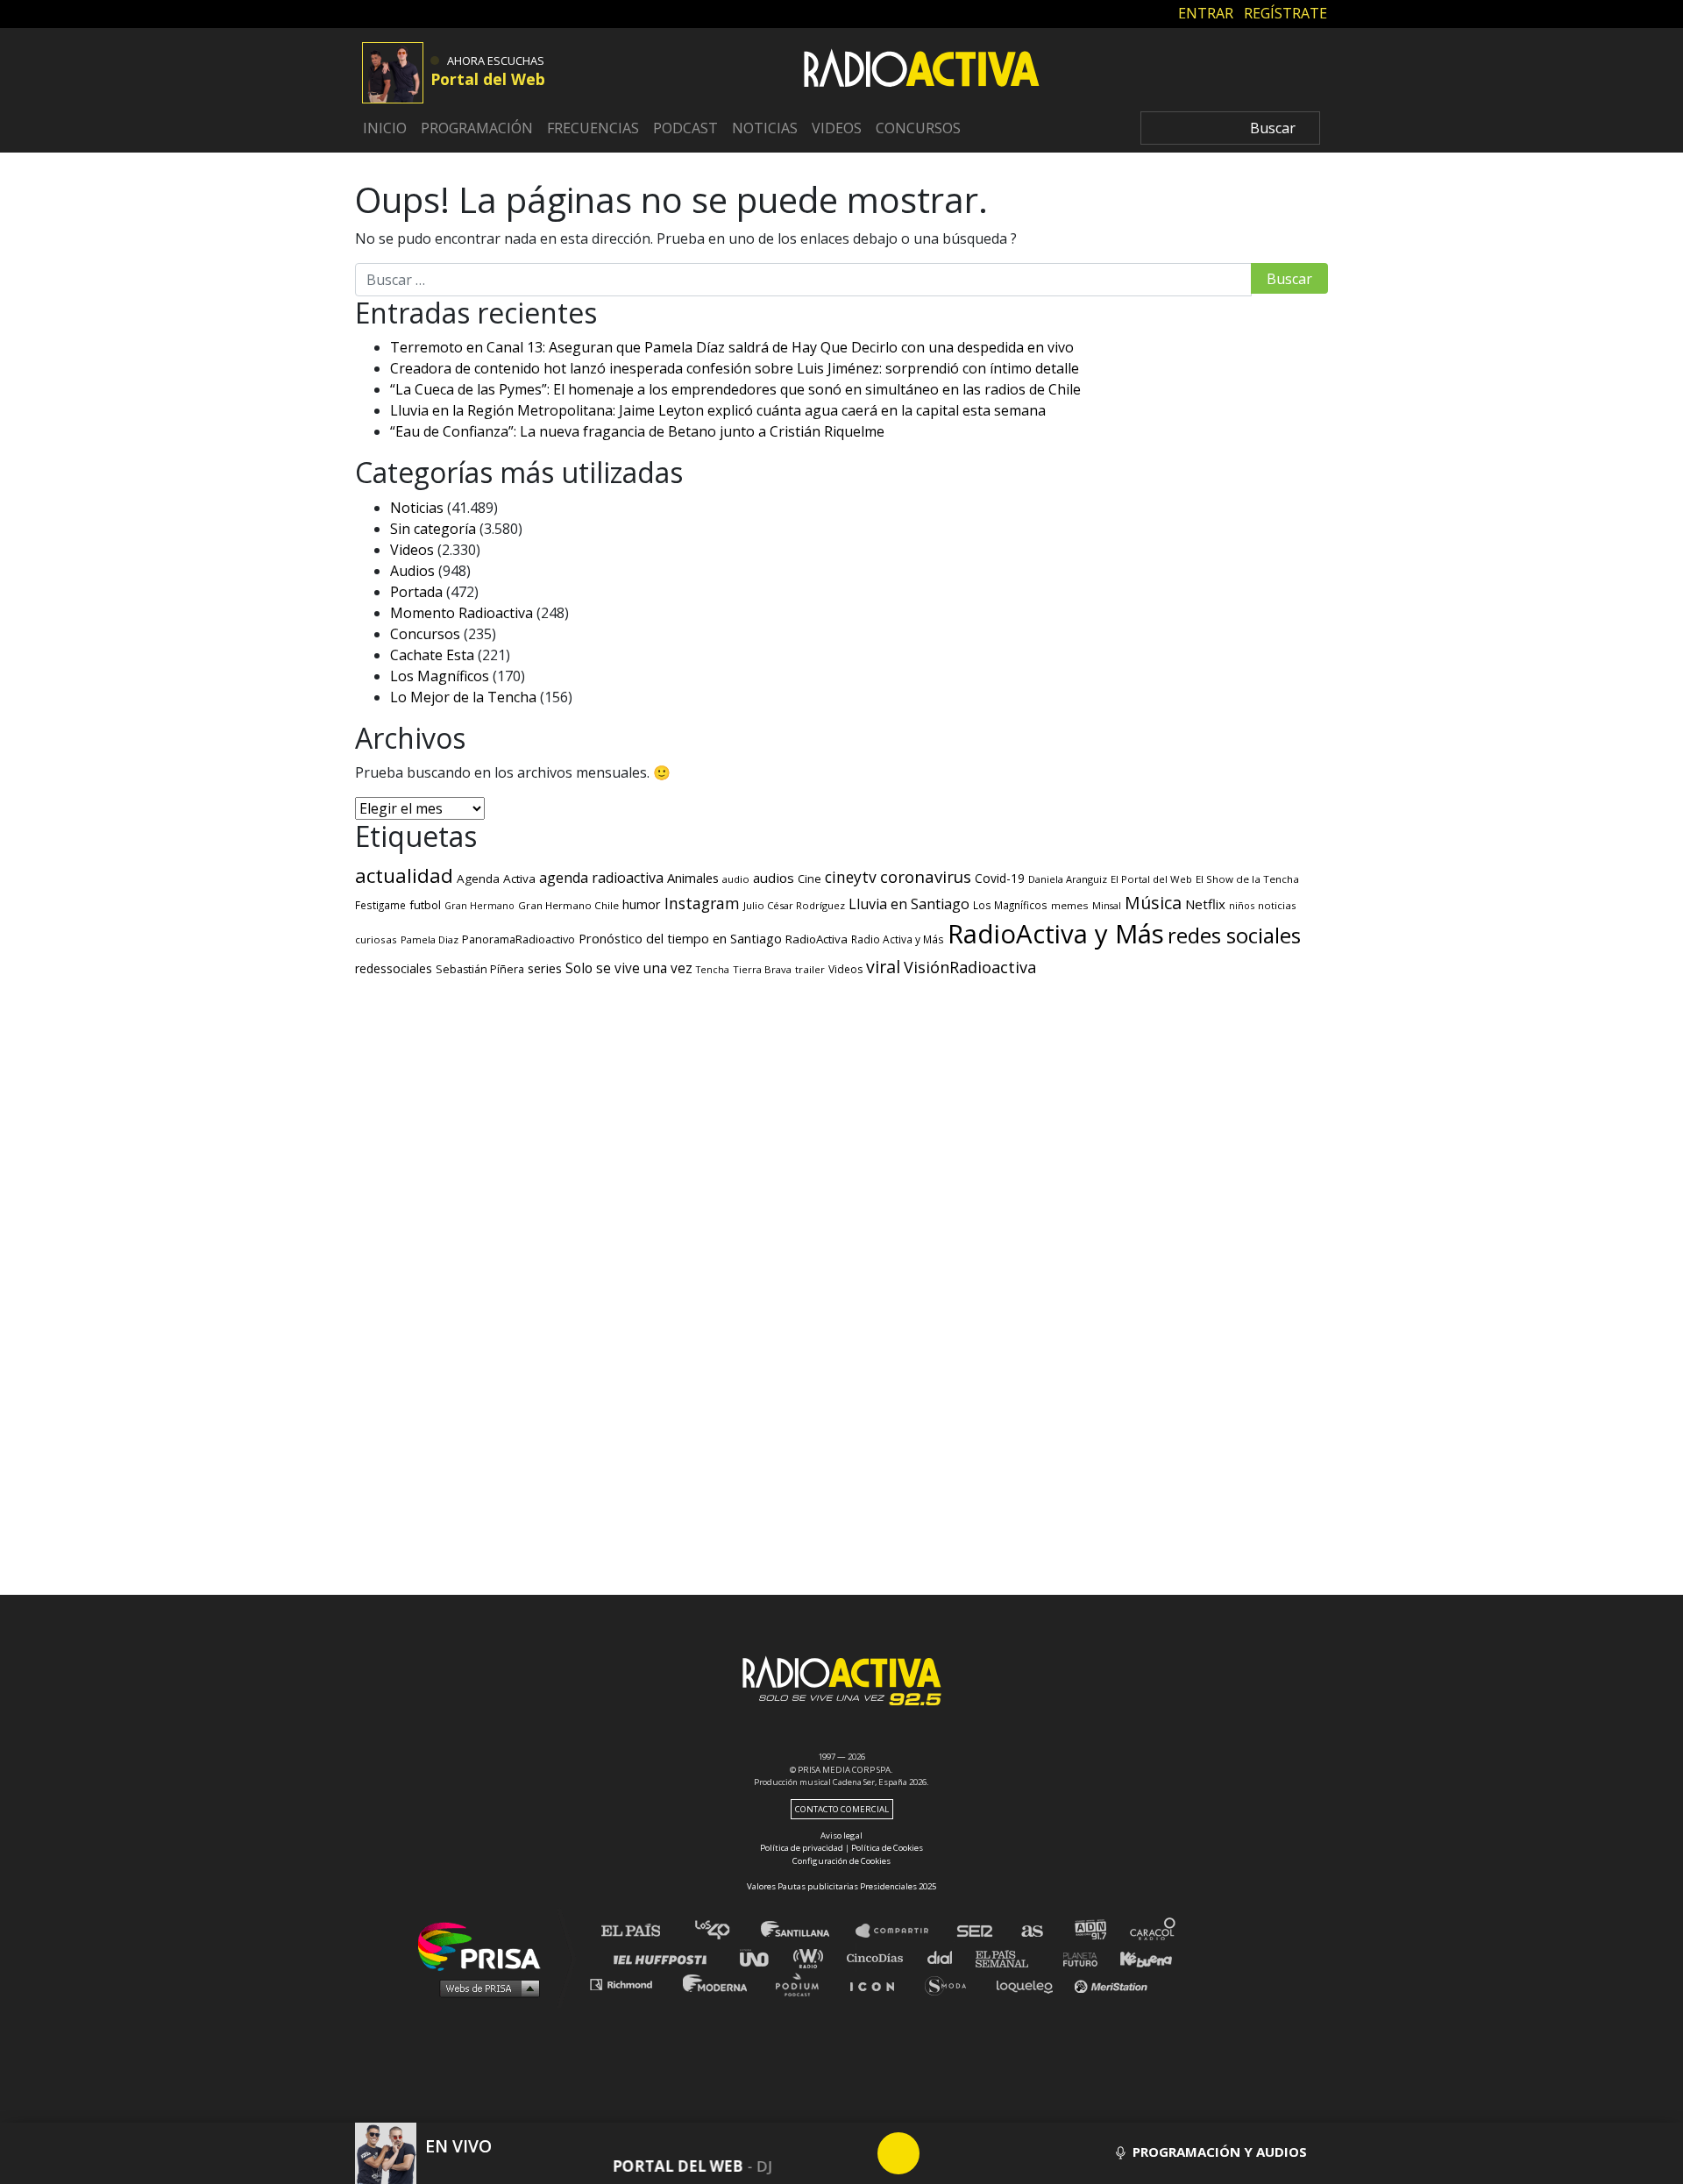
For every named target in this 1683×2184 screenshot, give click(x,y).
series (545, 968)
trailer (810, 969)
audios (774, 878)
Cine (810, 879)
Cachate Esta (432, 655)
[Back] (814, 2153)
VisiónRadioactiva (970, 967)
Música (1153, 903)
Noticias (765, 128)
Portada (416, 592)
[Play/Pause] (898, 2153)
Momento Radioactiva (462, 613)
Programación (477, 128)
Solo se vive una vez (629, 968)
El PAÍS (641, 1931)
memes (1070, 905)
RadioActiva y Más (1056, 934)
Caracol (1154, 1931)
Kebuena (1138, 1957)
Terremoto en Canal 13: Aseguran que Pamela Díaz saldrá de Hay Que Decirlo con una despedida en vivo (732, 347)
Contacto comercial (842, 1809)
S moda (952, 1984)
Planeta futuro (1075, 1957)
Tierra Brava (762, 969)
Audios (412, 571)
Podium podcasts (803, 1984)
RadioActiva (817, 939)
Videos (837, 128)
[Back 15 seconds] (856, 2153)
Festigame (380, 905)
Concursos (918, 128)
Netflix (1205, 904)
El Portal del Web (1151, 879)
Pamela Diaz (430, 939)
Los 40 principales (725, 1931)
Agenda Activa (496, 879)
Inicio (385, 128)
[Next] (983, 2153)
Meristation (1113, 1984)
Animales (693, 878)
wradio (812, 1957)
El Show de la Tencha (1247, 879)
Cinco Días (879, 1957)
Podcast (685, 128)
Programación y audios (1218, 2152)
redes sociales (1234, 935)
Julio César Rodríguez (794, 905)
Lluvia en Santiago (909, 904)
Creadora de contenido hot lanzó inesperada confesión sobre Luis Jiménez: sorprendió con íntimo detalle (735, 368)
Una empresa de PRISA (486, 1945)
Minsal (1107, 906)
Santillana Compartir (900, 1931)
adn (1089, 1931)
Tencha (713, 970)
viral (883, 967)
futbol (425, 905)
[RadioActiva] (921, 71)
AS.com (1031, 1931)
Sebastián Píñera (480, 969)
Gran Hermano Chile (568, 905)
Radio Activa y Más (898, 939)
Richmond (630, 1984)
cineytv (851, 877)
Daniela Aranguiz (1068, 879)
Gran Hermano (479, 906)
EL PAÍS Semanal (1010, 1957)
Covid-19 (1000, 878)
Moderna (717, 1984)
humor (642, 904)
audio (736, 879)
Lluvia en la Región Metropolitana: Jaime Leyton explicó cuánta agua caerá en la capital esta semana (718, 410)
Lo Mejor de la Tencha (463, 697)
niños (1242, 905)
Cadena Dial (946, 1957)
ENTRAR (1206, 13)
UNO (762, 1957)
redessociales (394, 968)
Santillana (807, 1931)
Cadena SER (976, 1931)
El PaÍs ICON (878, 1984)
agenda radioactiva (601, 878)
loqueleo (1029, 1984)
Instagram (702, 903)
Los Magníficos (440, 676)
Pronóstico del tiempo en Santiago (680, 938)
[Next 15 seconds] (941, 2153)
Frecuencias (593, 128)
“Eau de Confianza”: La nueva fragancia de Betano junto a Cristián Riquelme (637, 431)
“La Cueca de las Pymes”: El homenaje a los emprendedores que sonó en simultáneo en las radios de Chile (735, 389)
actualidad (404, 875)
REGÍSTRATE (1285, 13)
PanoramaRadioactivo (518, 939)
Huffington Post (664, 1957)
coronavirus (926, 877)
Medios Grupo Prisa (485, 1988)
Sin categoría (433, 529)
